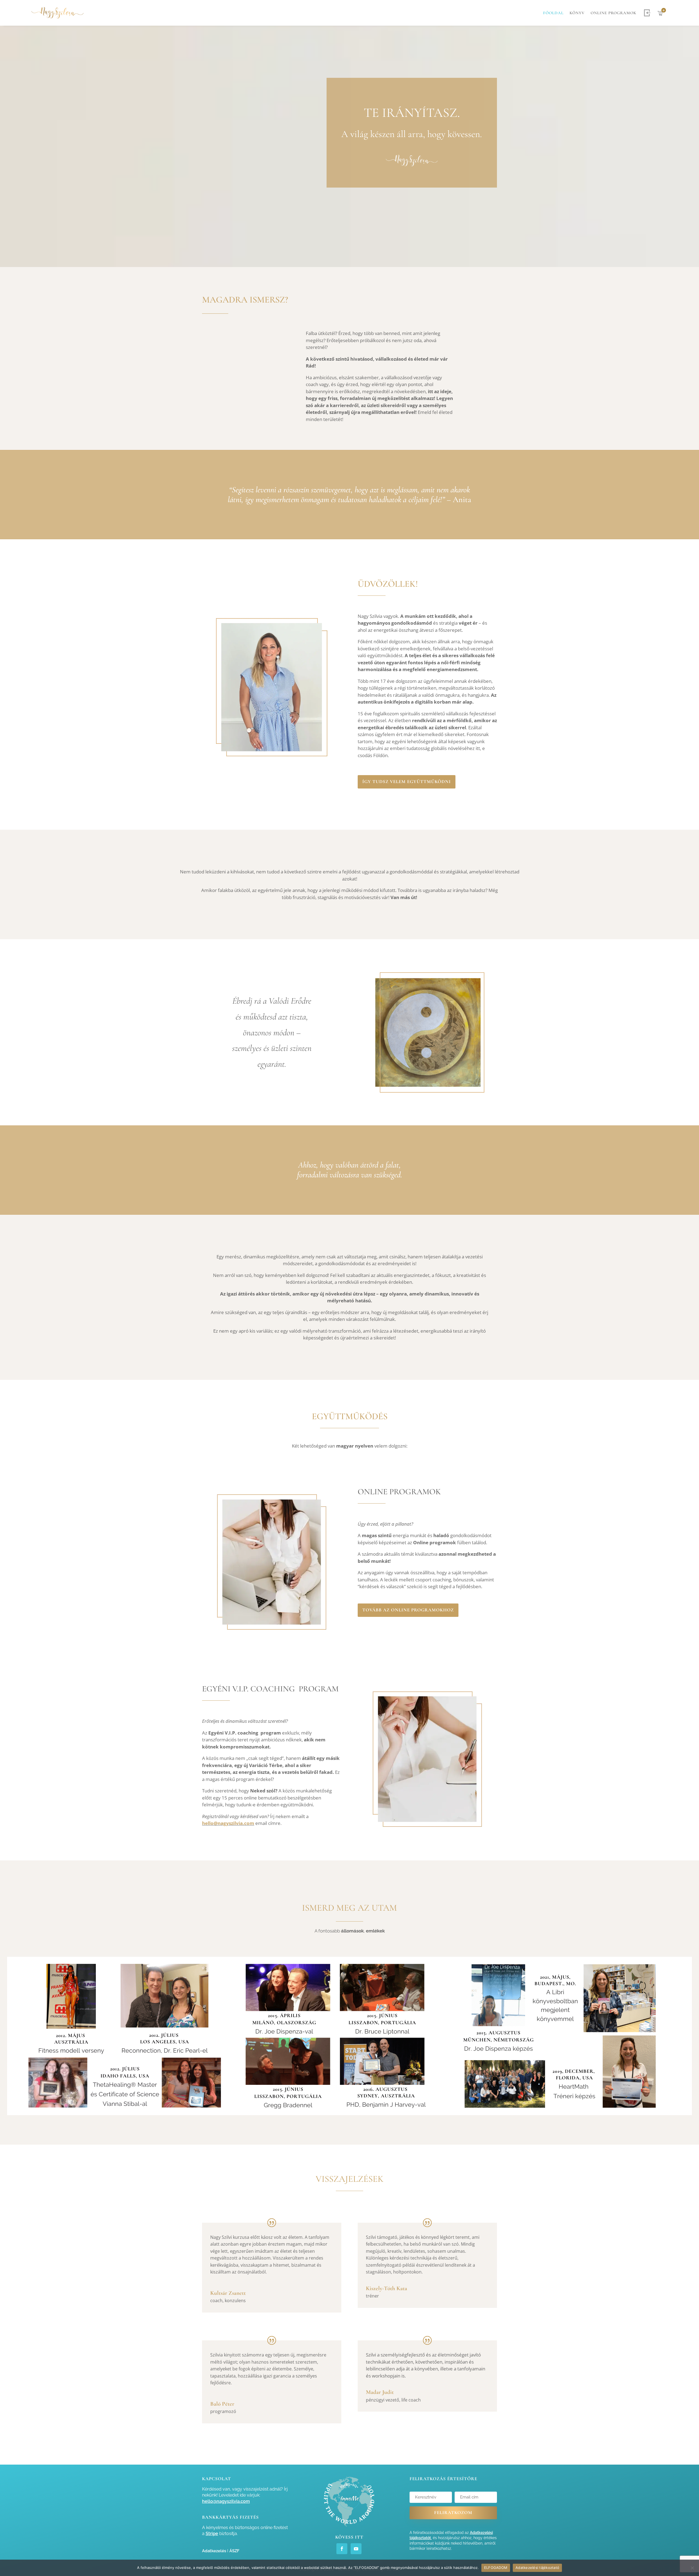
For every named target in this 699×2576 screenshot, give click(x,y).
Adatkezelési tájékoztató (537, 2568)
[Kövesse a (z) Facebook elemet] (342, 2549)
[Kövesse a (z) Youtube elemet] (356, 2549)
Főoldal (553, 13)
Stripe (212, 2534)
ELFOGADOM (496, 2568)
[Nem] (692, 2568)
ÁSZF (234, 2551)
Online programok (614, 13)
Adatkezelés (214, 2551)
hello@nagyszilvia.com (228, 1823)
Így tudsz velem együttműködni (407, 782)
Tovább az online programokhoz (408, 1610)
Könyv (577, 13)
